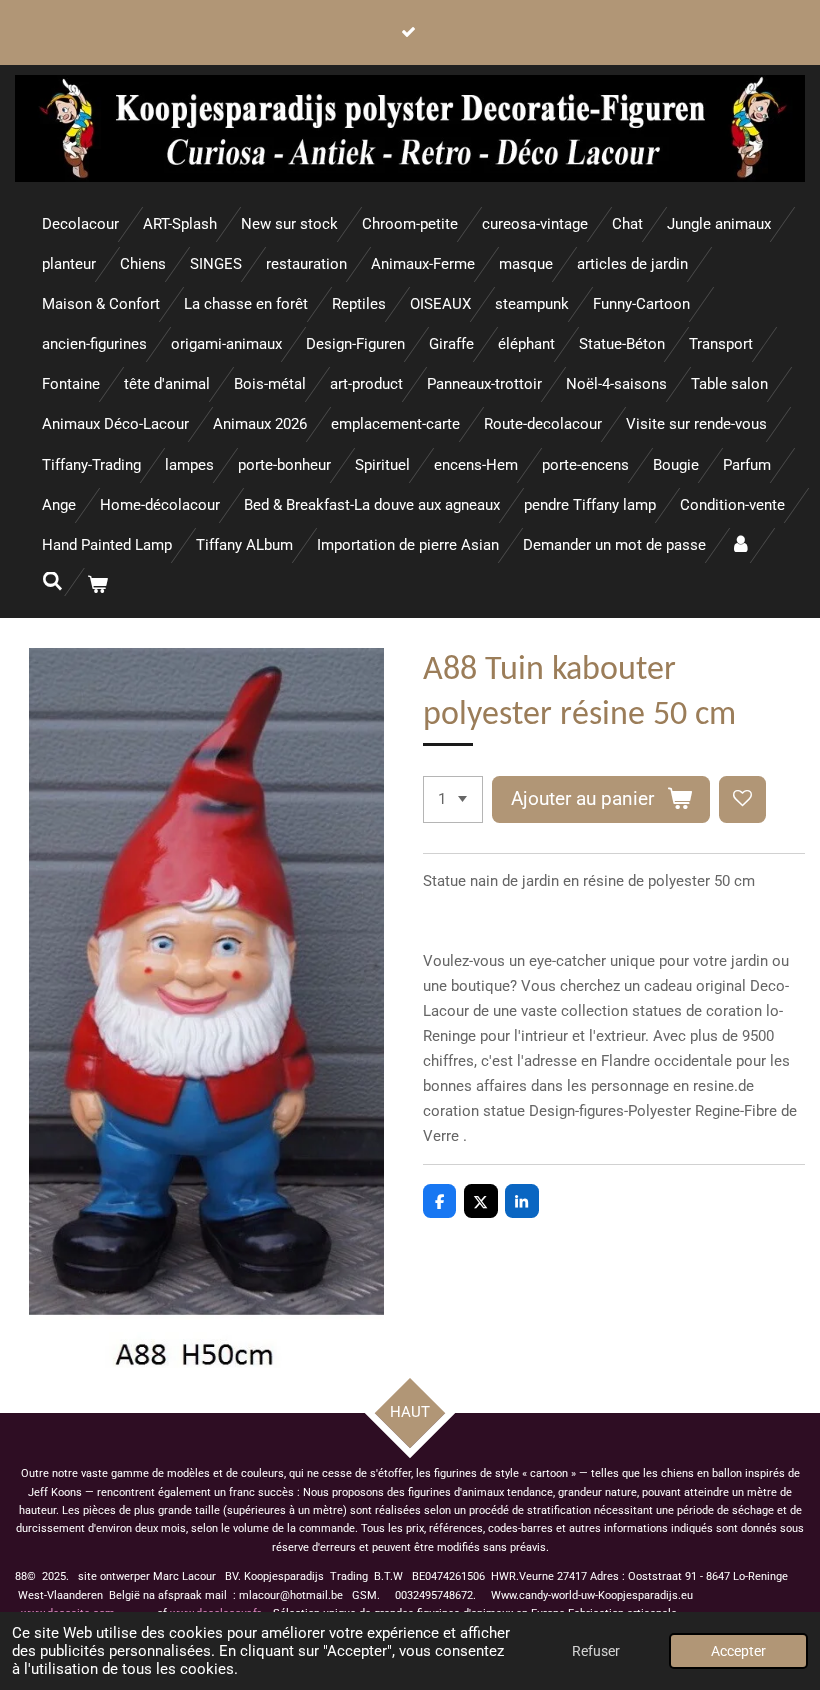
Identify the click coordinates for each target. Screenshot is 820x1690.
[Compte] (740, 545)
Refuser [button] (596, 1651)
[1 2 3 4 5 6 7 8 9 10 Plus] (453, 799)
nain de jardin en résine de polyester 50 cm (612, 881)
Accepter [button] (738, 1651)
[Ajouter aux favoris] (742, 799)
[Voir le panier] (97, 585)
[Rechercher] (52, 582)
